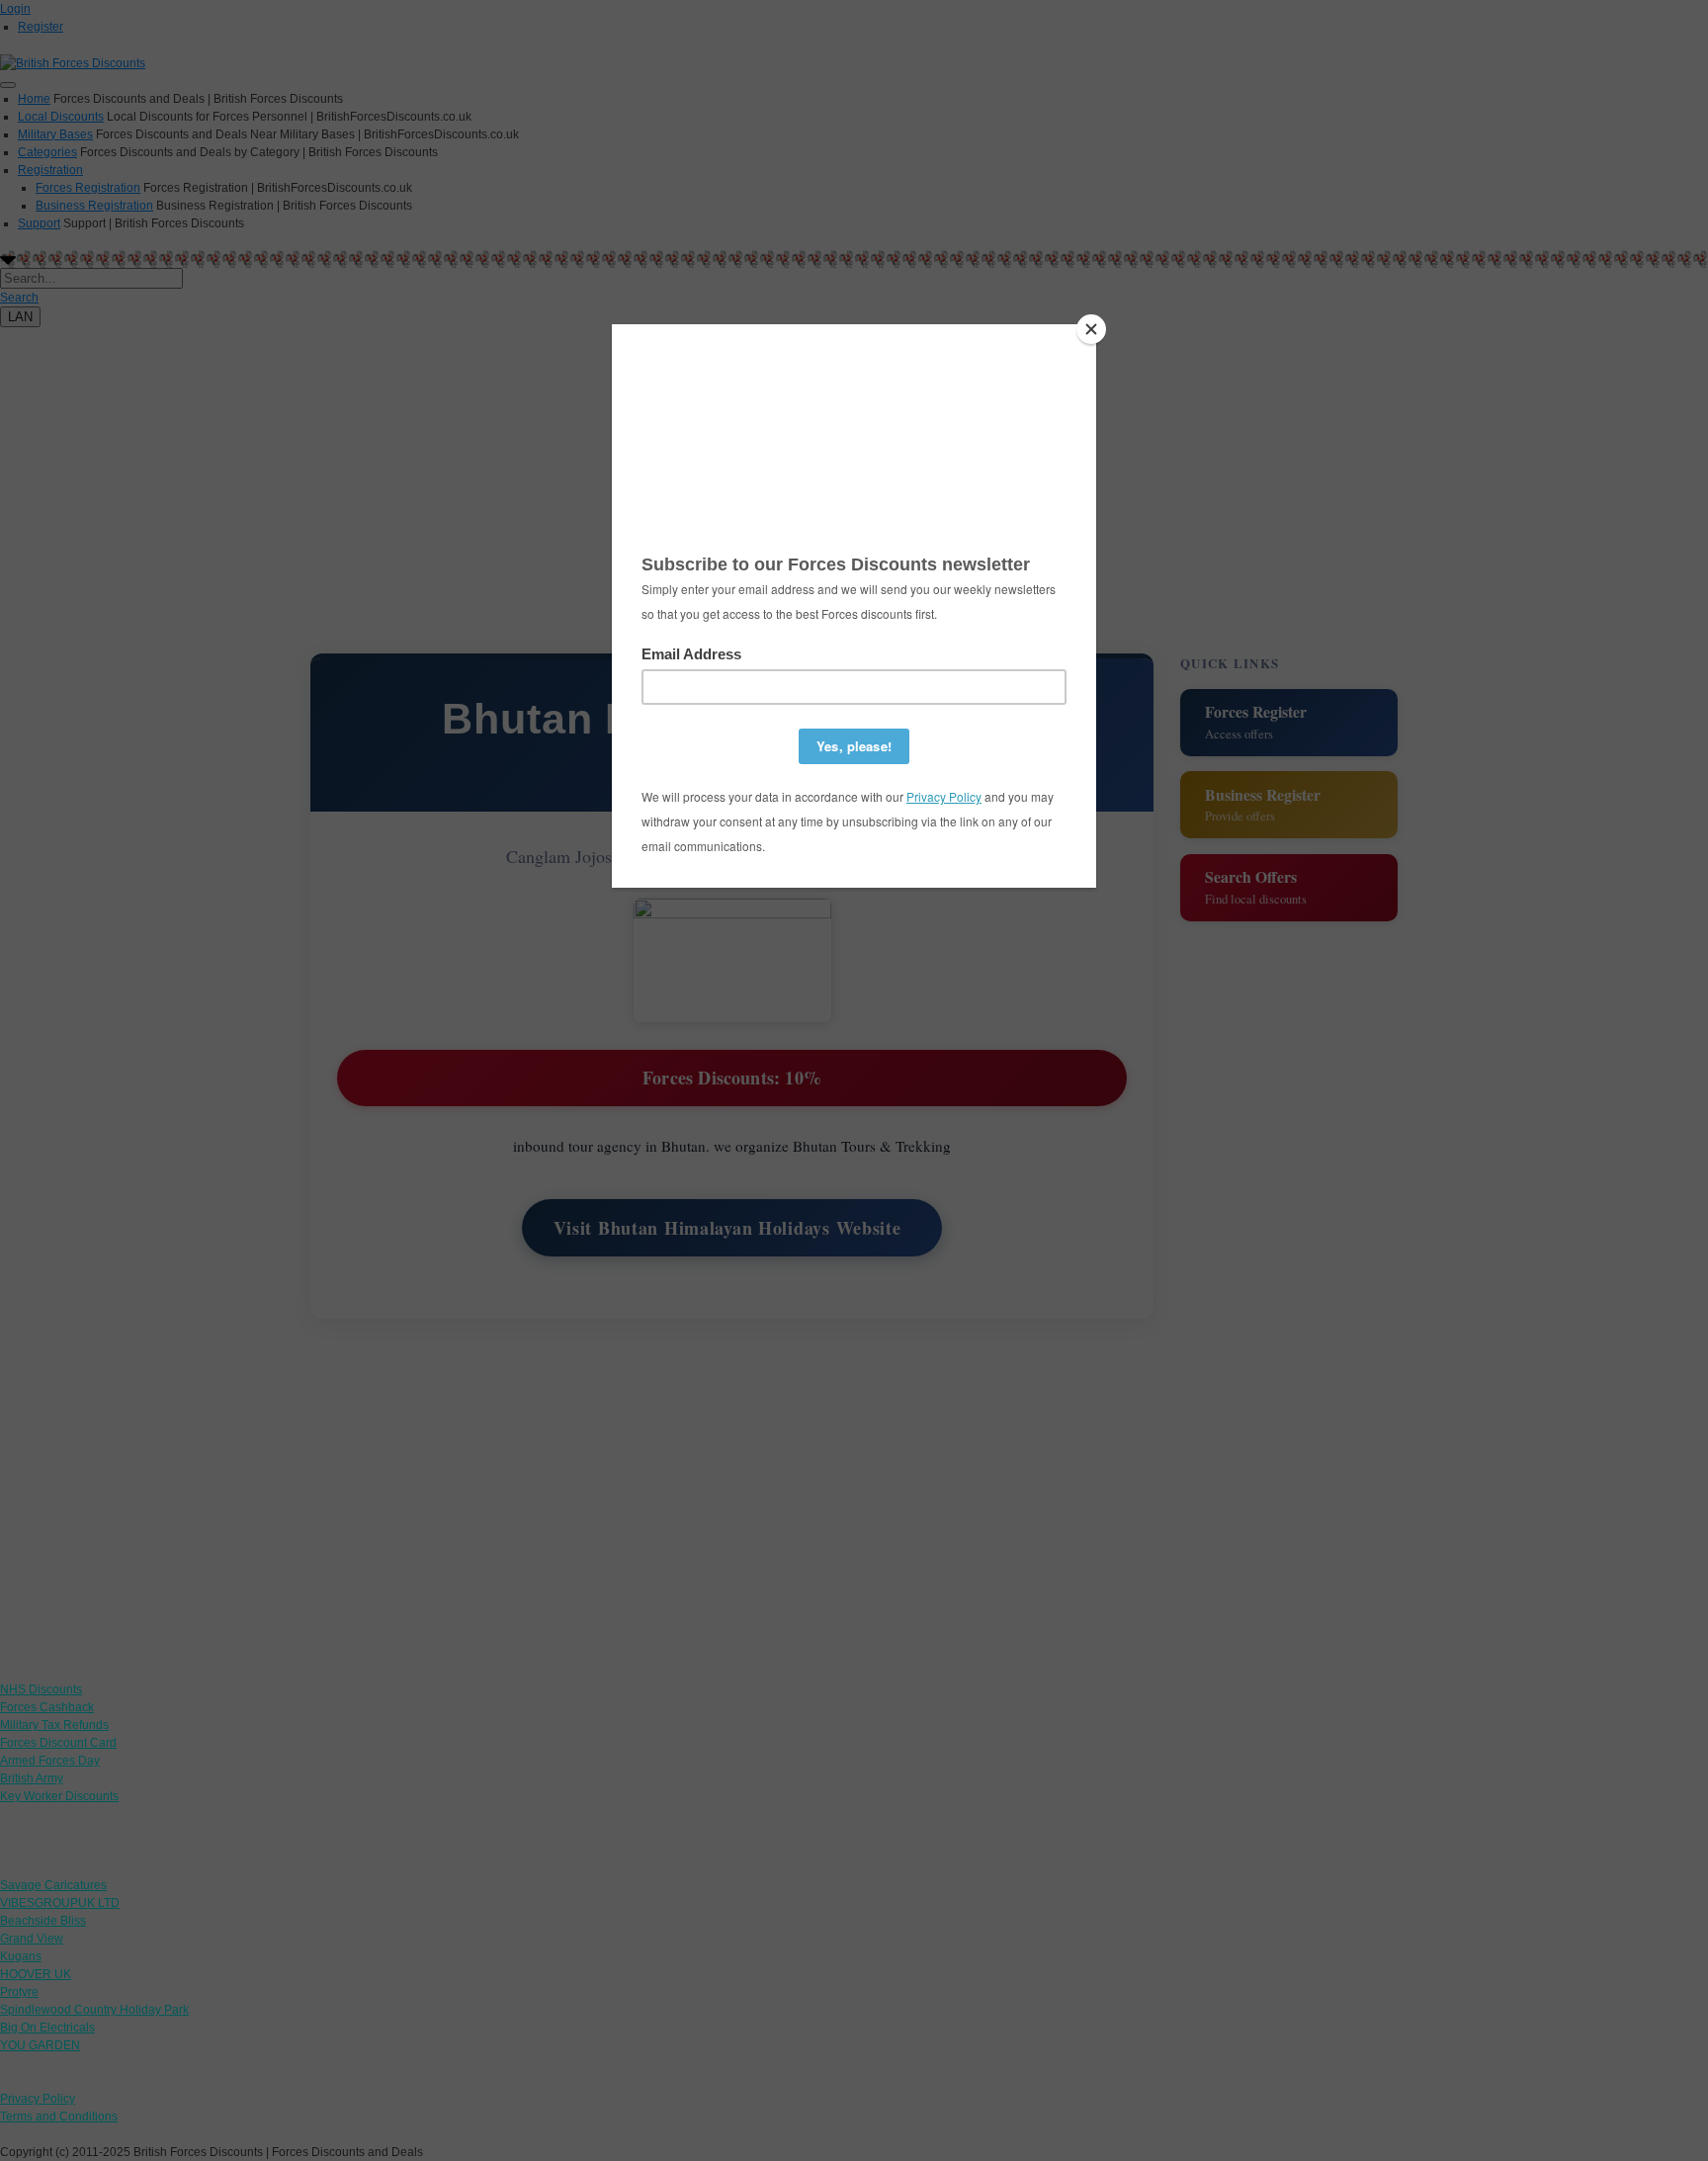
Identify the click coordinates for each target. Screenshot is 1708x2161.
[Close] (1091, 329)
